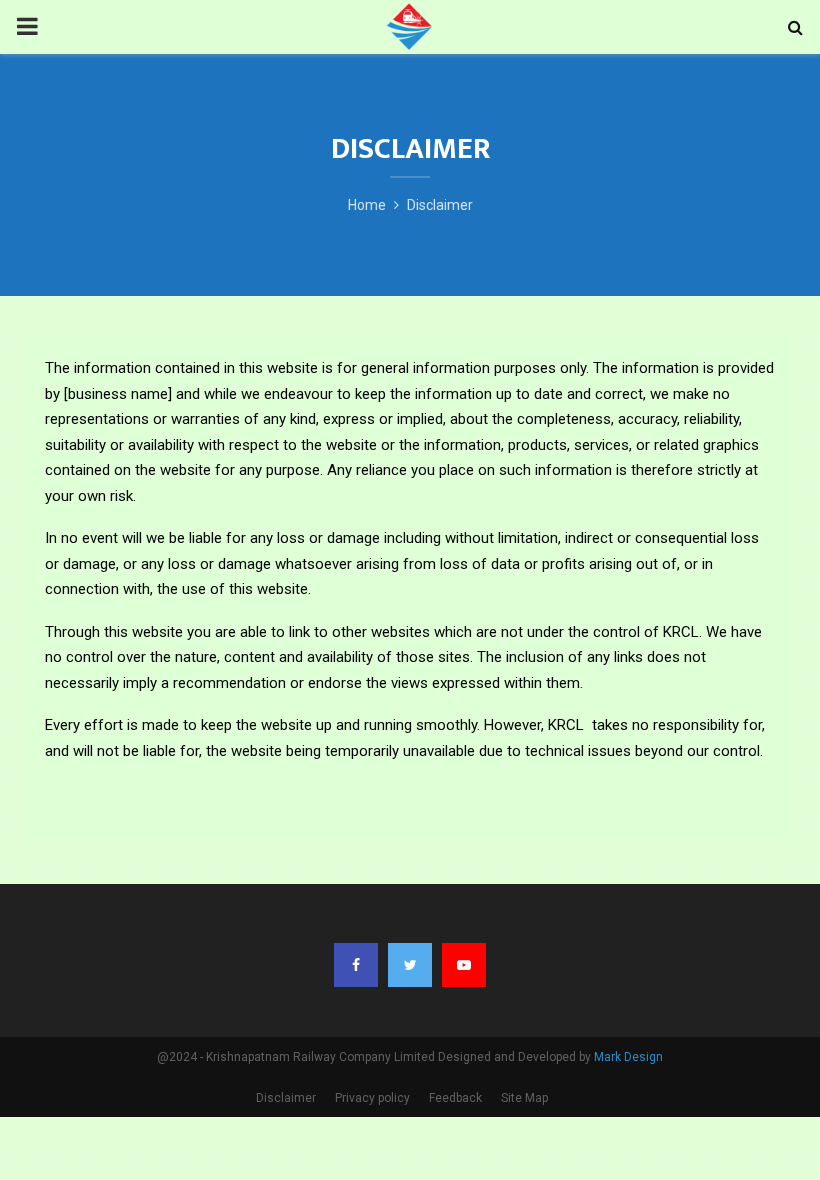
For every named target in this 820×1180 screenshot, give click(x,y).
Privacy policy (372, 1098)
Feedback (455, 1098)
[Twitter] (410, 965)
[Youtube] (464, 965)
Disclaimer (286, 1098)
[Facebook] (356, 965)
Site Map (524, 1098)
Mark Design (628, 1057)
